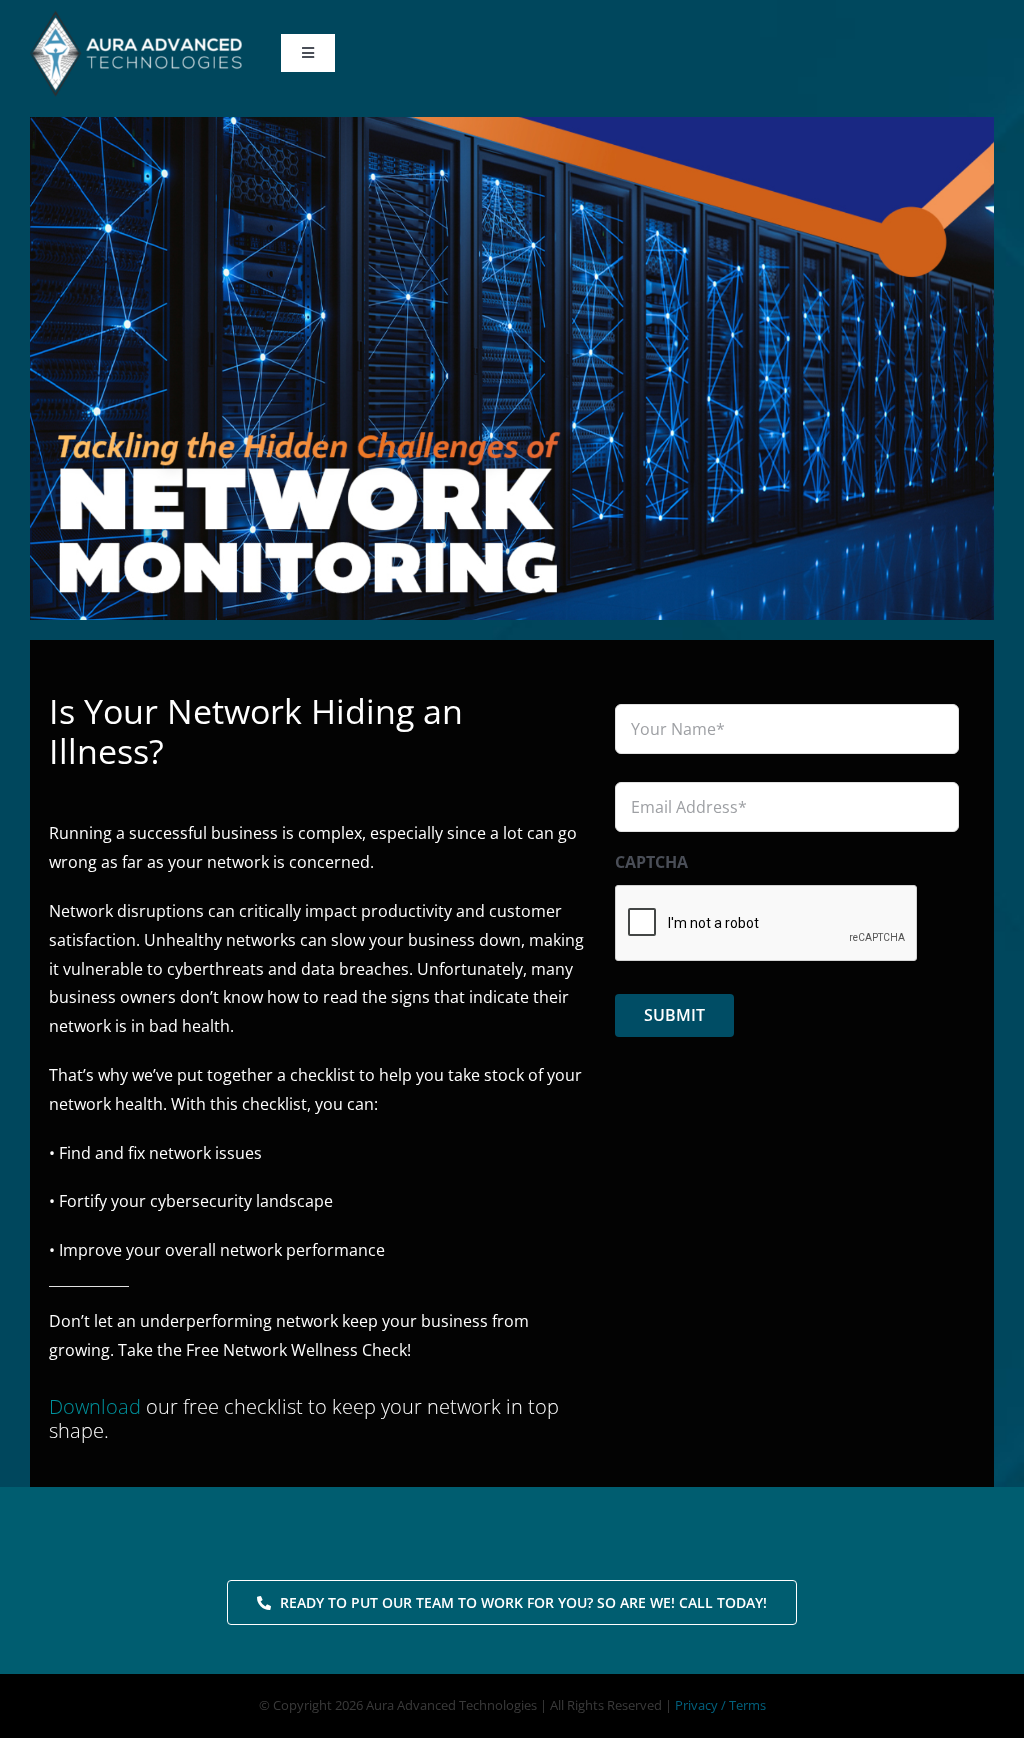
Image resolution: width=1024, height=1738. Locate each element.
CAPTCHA (651, 862)
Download (95, 1406)
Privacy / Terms (720, 1705)
